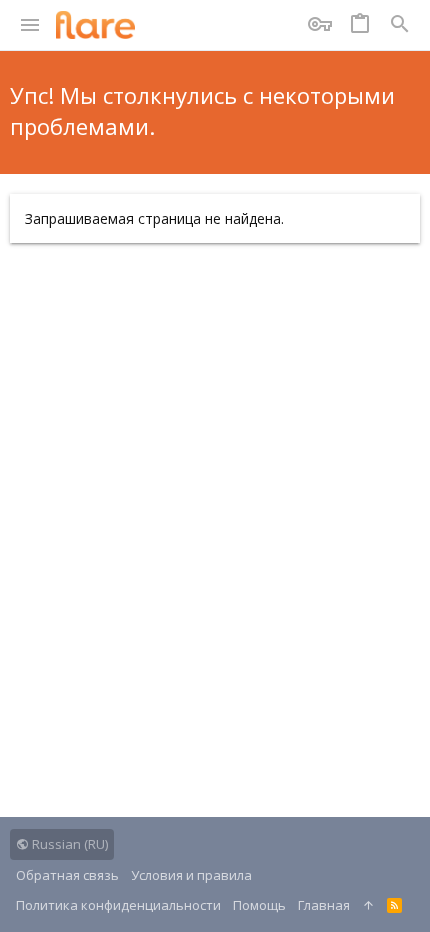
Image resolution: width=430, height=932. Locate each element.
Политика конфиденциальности (118, 905)
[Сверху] (368, 905)
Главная (324, 905)
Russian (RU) (68, 844)
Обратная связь (67, 875)
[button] (30, 25)
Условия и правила (191, 875)
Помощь (259, 905)
